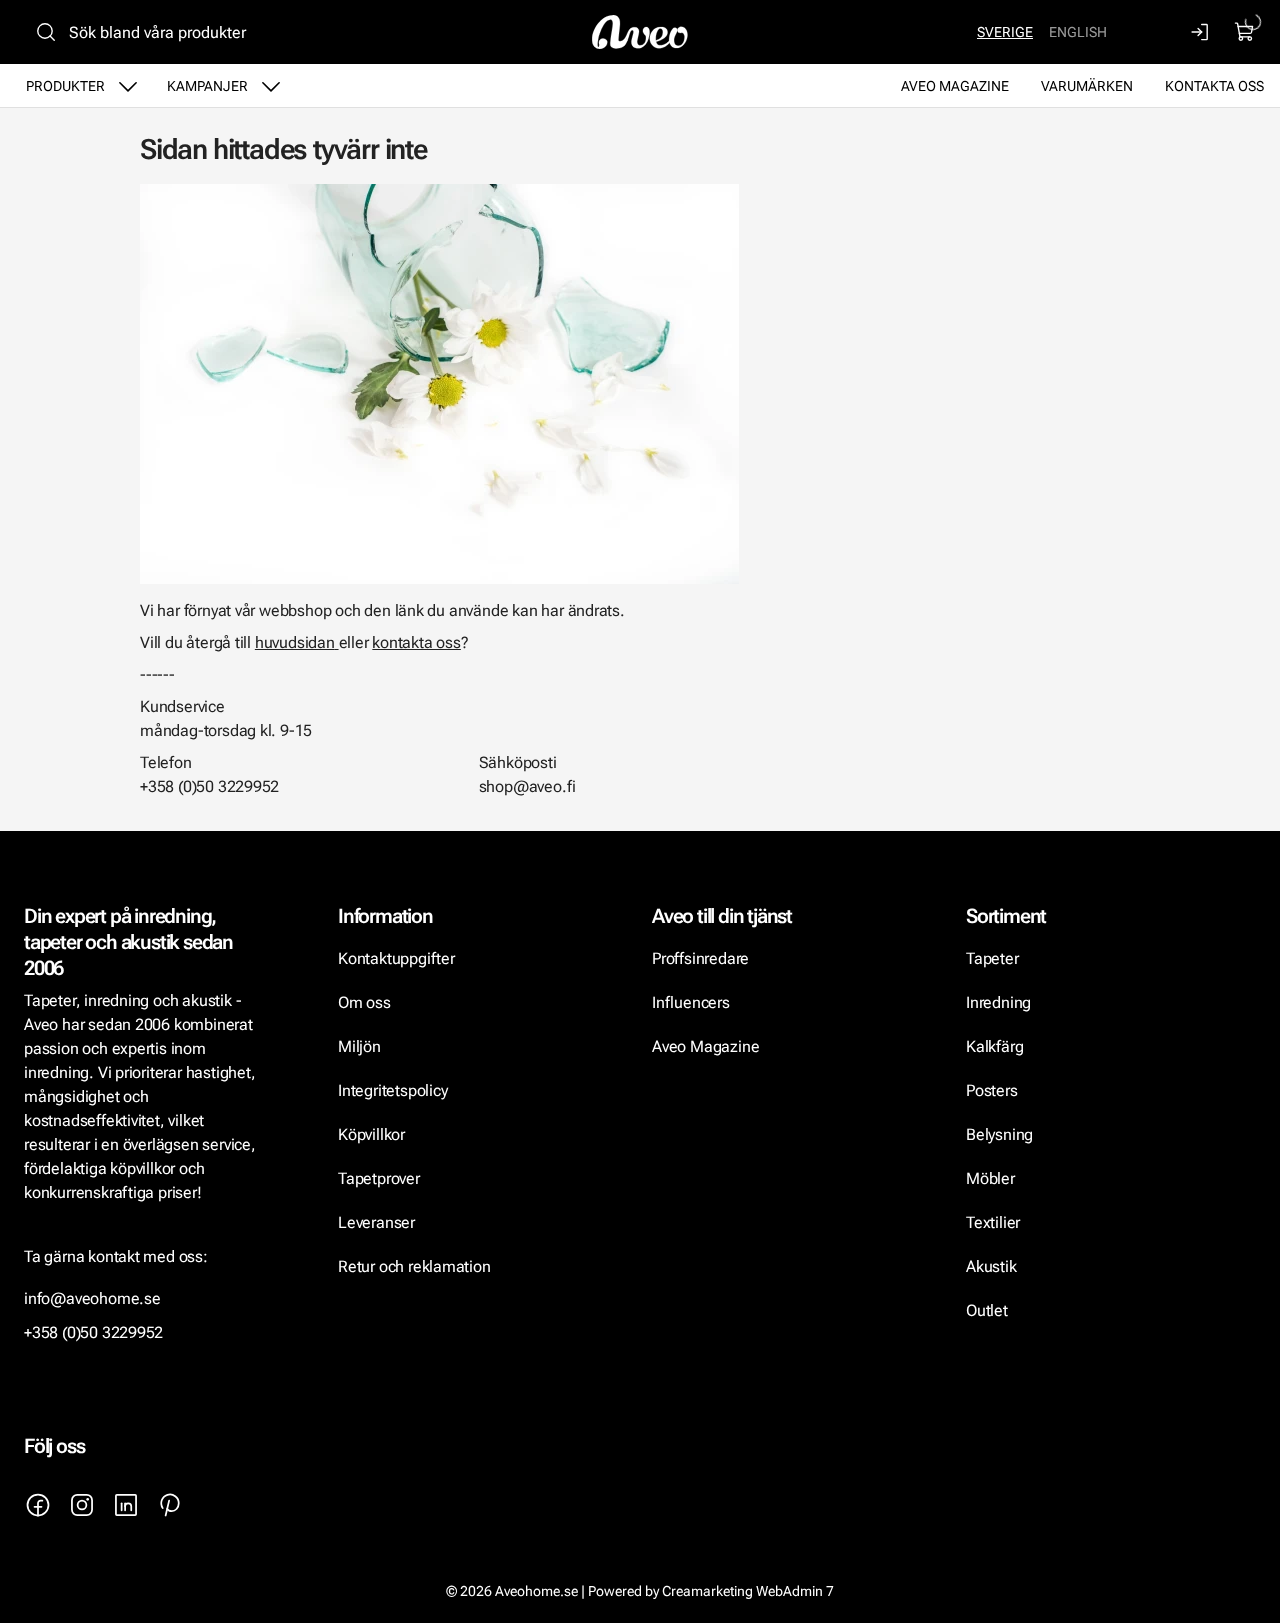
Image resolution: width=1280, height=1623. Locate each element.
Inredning (998, 1002)
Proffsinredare (700, 958)
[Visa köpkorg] (1245, 32)
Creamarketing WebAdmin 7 (748, 1591)
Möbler (990, 1178)
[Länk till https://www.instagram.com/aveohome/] (82, 1505)
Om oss (364, 1002)
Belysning (1001, 1134)
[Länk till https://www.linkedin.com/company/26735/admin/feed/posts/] (126, 1505)
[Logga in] (1201, 32)
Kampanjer (207, 86)
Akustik (991, 1266)
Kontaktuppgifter (396, 958)
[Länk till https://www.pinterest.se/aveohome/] (170, 1505)
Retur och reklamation (414, 1266)
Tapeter (992, 958)
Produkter (65, 86)
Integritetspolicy (392, 1090)
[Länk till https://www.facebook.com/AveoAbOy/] (38, 1505)
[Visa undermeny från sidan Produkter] (128, 86)
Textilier (993, 1222)
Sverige (1005, 32)
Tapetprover (379, 1178)
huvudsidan (295, 642)
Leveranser (376, 1222)
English (1078, 32)
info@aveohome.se (92, 1298)
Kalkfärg (994, 1046)
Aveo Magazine (955, 86)
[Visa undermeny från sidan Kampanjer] (271, 86)
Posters (992, 1090)
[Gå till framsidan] (640, 32)
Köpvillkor (373, 1134)
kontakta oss (416, 642)
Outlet (987, 1310)
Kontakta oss (1214, 86)
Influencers (691, 1002)
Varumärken (1087, 86)
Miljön (359, 1046)
